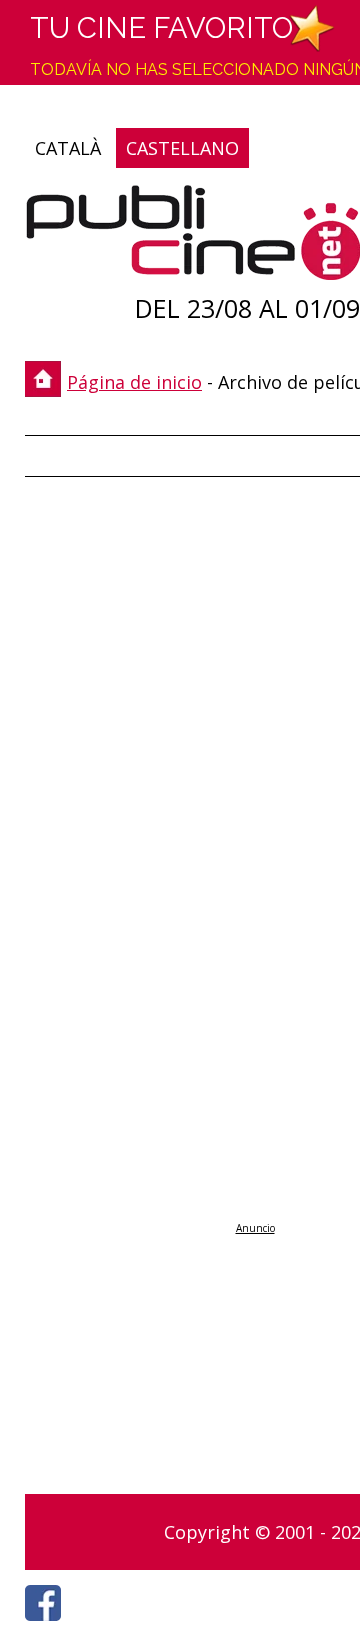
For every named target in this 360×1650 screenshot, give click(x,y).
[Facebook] (48, 1626)
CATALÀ (68, 148)
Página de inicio (134, 382)
